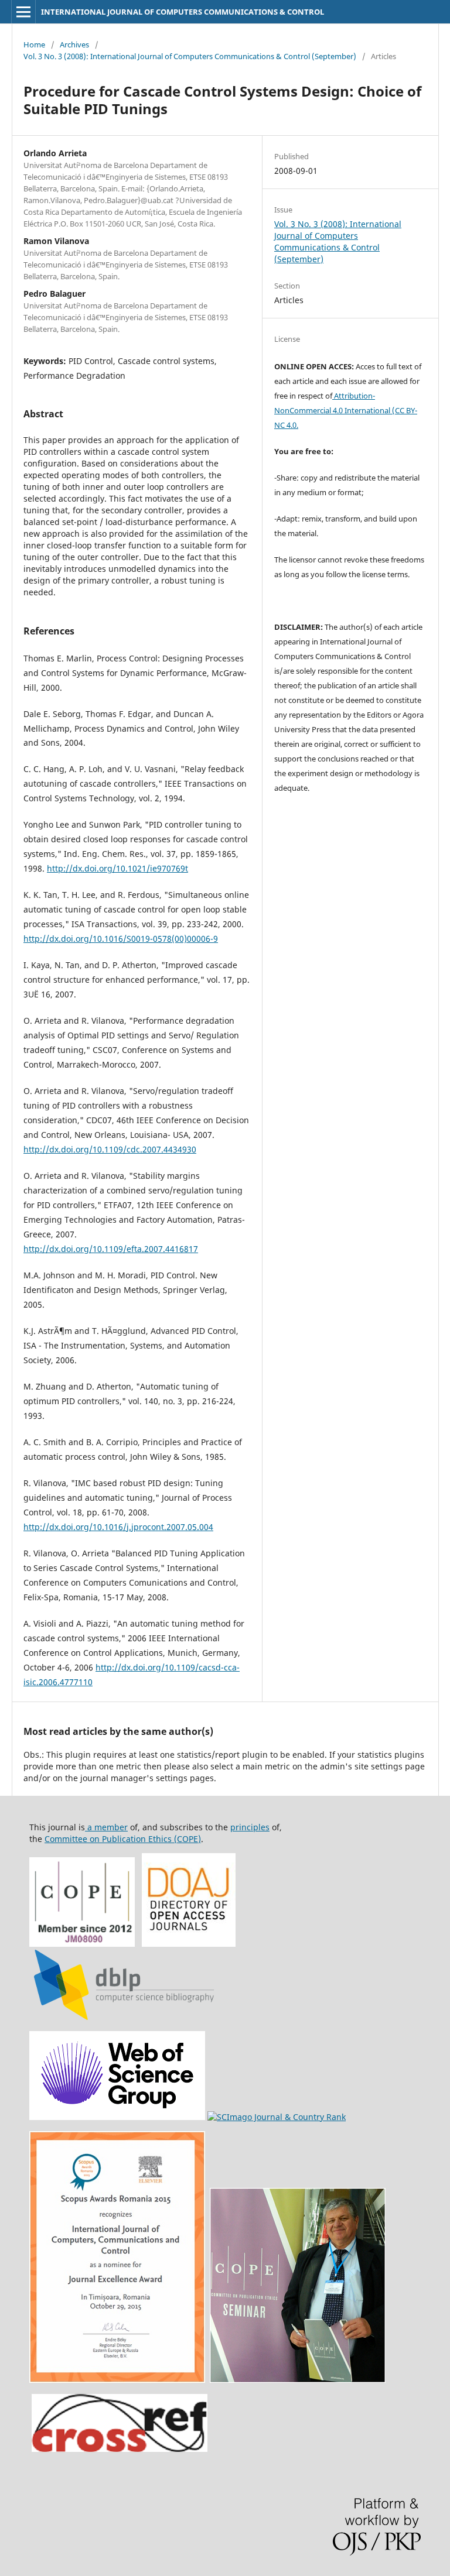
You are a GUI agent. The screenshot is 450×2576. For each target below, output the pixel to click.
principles (250, 1827)
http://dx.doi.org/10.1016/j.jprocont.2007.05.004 (118, 1527)
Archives (74, 44)
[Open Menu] (23, 12)
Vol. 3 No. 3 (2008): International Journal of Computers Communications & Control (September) (190, 56)
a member (106, 1827)
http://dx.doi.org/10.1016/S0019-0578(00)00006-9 (121, 939)
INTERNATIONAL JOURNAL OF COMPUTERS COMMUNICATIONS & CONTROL (183, 12)
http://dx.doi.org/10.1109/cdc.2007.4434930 (110, 1149)
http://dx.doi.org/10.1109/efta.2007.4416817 (111, 1249)
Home (34, 44)
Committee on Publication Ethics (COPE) (123, 1839)
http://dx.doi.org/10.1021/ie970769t (117, 868)
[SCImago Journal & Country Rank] (277, 2117)
